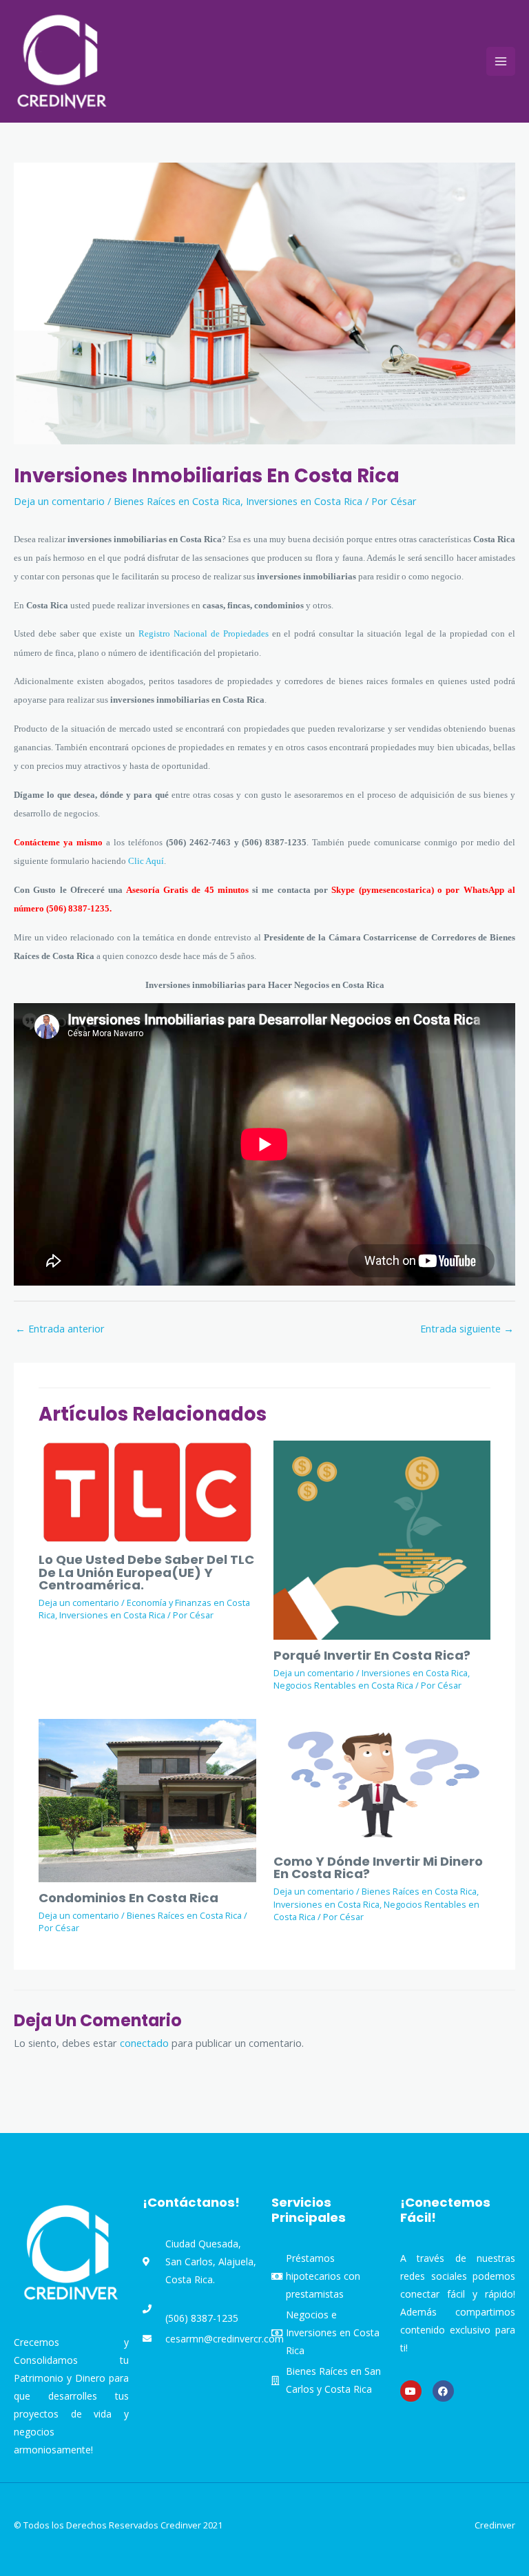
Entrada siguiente (467, 1328)
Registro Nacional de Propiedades (204, 633)
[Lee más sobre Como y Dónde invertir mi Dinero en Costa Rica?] (382, 1781)
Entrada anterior (60, 1328)
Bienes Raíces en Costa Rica (177, 501)
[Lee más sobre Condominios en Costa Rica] (147, 1799)
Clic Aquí (146, 861)
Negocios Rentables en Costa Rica (343, 1685)
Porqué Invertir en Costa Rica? (372, 1655)
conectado (144, 2043)
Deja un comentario (59, 501)
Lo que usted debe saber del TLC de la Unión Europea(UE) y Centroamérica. (146, 1572)
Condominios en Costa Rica (128, 1898)
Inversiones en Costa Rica (304, 501)
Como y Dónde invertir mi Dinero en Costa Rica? (378, 1867)
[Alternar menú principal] (501, 61)
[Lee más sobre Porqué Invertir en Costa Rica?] (382, 1538)
